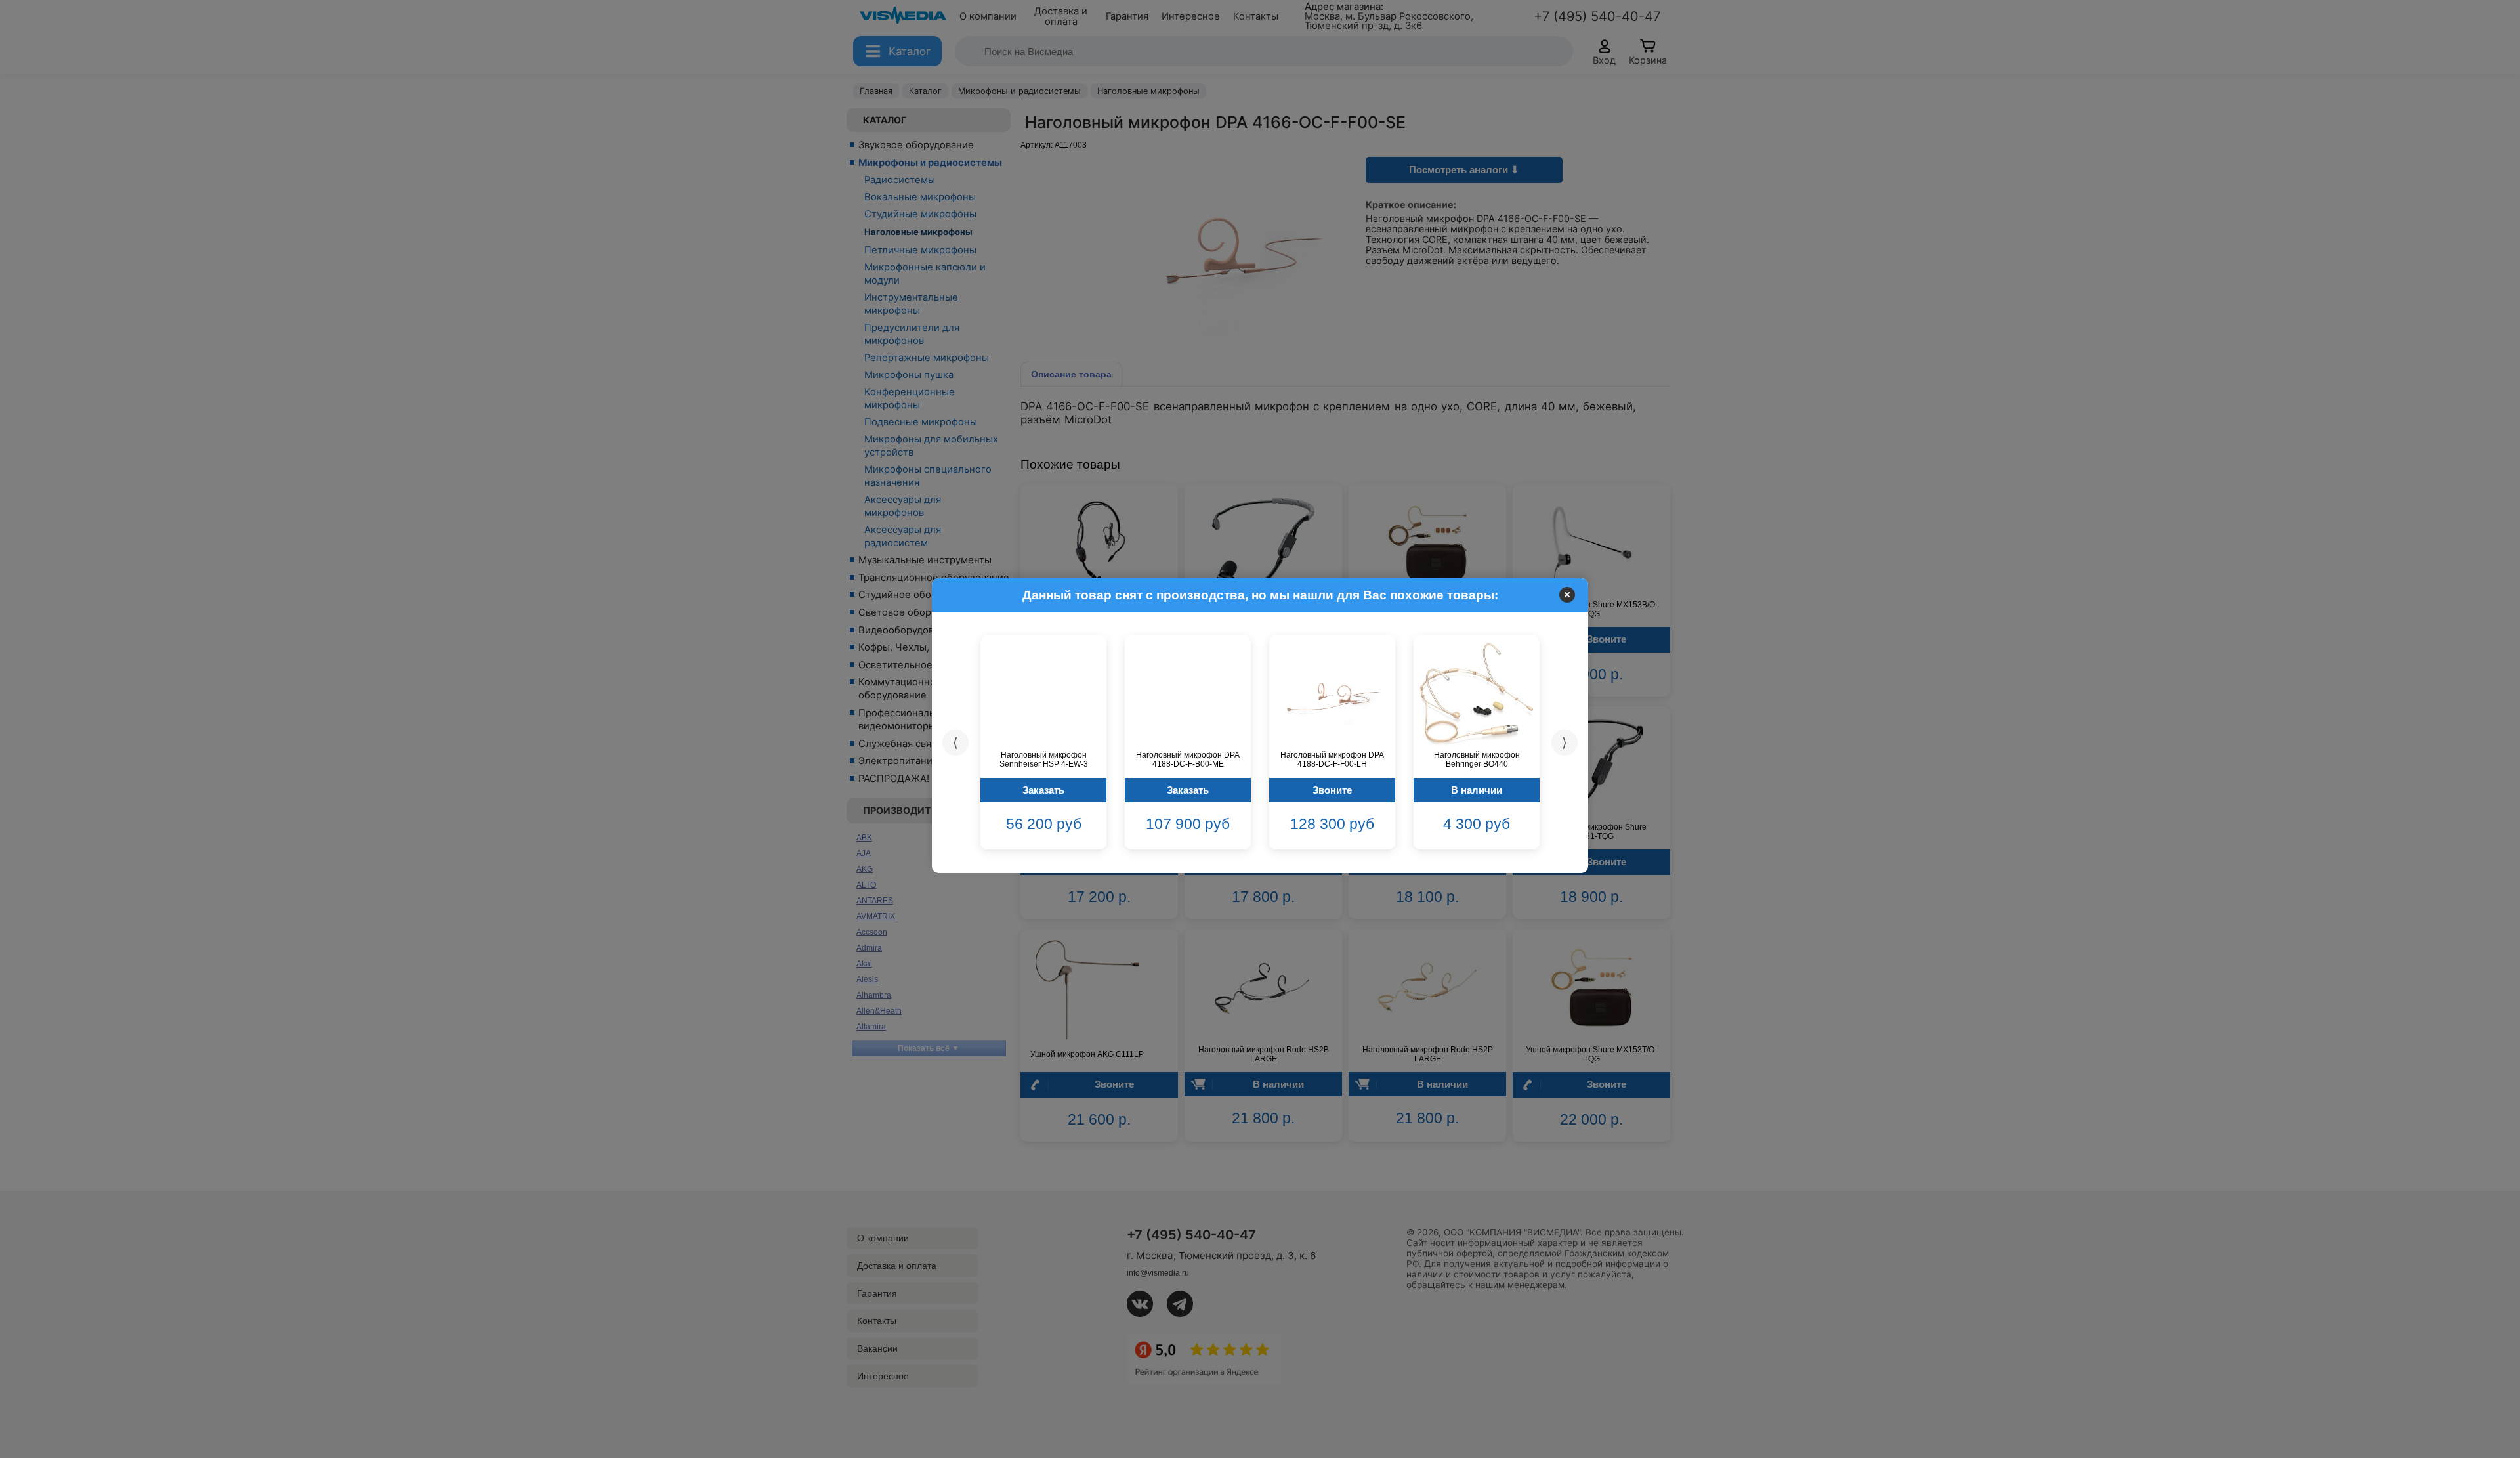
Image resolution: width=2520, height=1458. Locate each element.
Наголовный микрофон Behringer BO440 (1477, 760)
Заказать (1043, 790)
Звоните (1332, 790)
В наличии (1477, 790)
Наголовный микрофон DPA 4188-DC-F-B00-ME (1188, 760)
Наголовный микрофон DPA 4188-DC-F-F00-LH (1332, 760)
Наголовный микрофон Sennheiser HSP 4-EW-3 (1044, 760)
